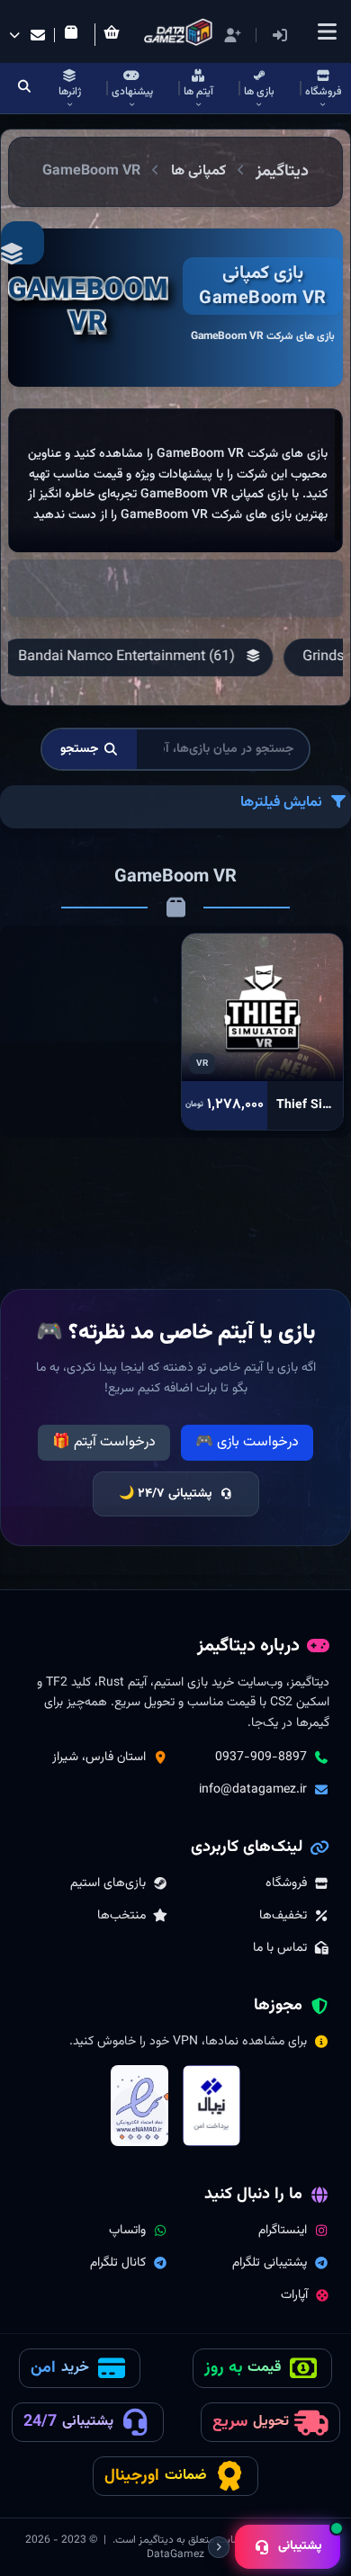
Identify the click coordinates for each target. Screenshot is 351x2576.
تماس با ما (280, 1948)
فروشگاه (286, 1883)
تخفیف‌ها (283, 1916)
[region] (175, 480)
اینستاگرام (283, 2231)
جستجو (80, 749)
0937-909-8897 (261, 1758)
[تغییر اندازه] (219, 2547)
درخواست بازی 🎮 (247, 1442)
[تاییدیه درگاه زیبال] (211, 2106)
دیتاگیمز (282, 172)
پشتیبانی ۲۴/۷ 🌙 (166, 1494)
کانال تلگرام (118, 2263)
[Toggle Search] (24, 88)
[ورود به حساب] (306, 36)
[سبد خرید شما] (115, 35)
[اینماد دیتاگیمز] (139, 2106)
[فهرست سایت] (327, 31)
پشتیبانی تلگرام (270, 2263)
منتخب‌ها (121, 1916)
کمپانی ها (198, 171)
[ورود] (280, 35)
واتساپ (127, 2231)
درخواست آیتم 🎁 (104, 1442)
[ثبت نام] (232, 35)
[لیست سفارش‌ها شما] (75, 35)
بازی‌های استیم (108, 1883)
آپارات (294, 2295)
